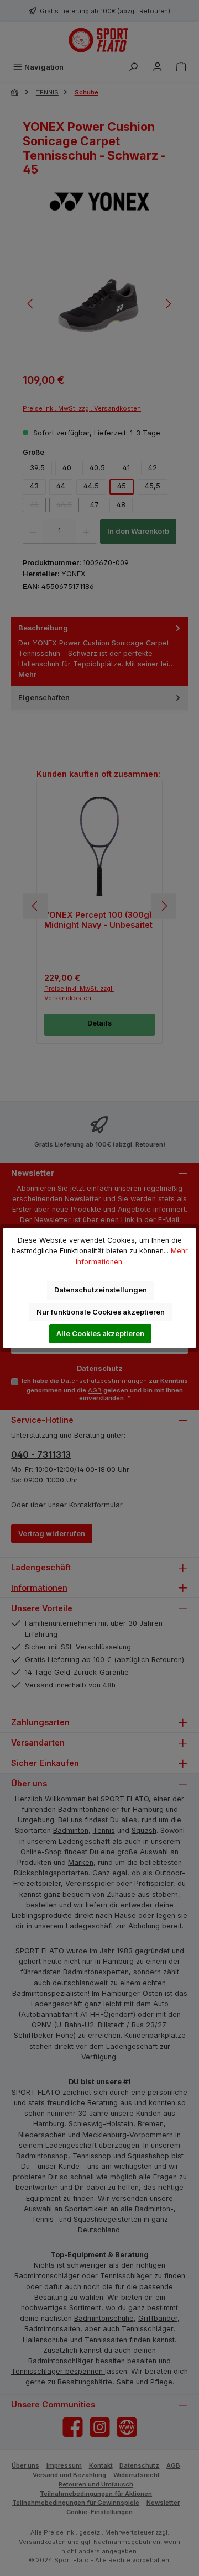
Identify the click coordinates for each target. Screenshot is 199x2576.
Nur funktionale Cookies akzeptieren (101, 1312)
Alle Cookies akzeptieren (100, 1334)
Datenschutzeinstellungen (101, 1290)
